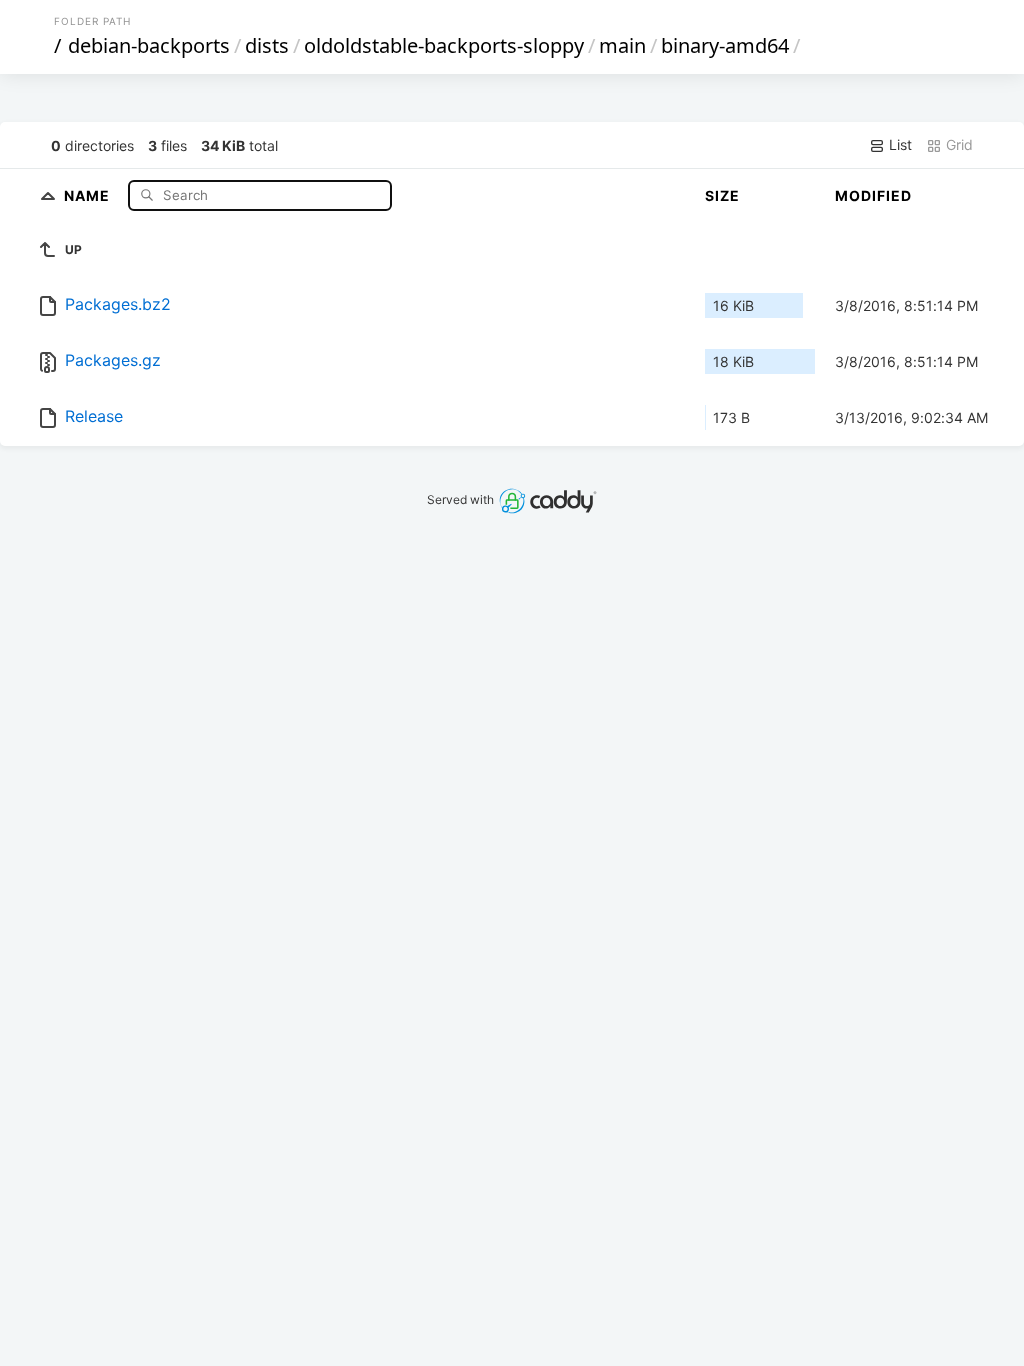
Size (722, 195)
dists (267, 45)
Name (89, 194)
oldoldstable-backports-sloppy (444, 45)
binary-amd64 (725, 45)
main (622, 45)
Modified (873, 195)
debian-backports (149, 45)
